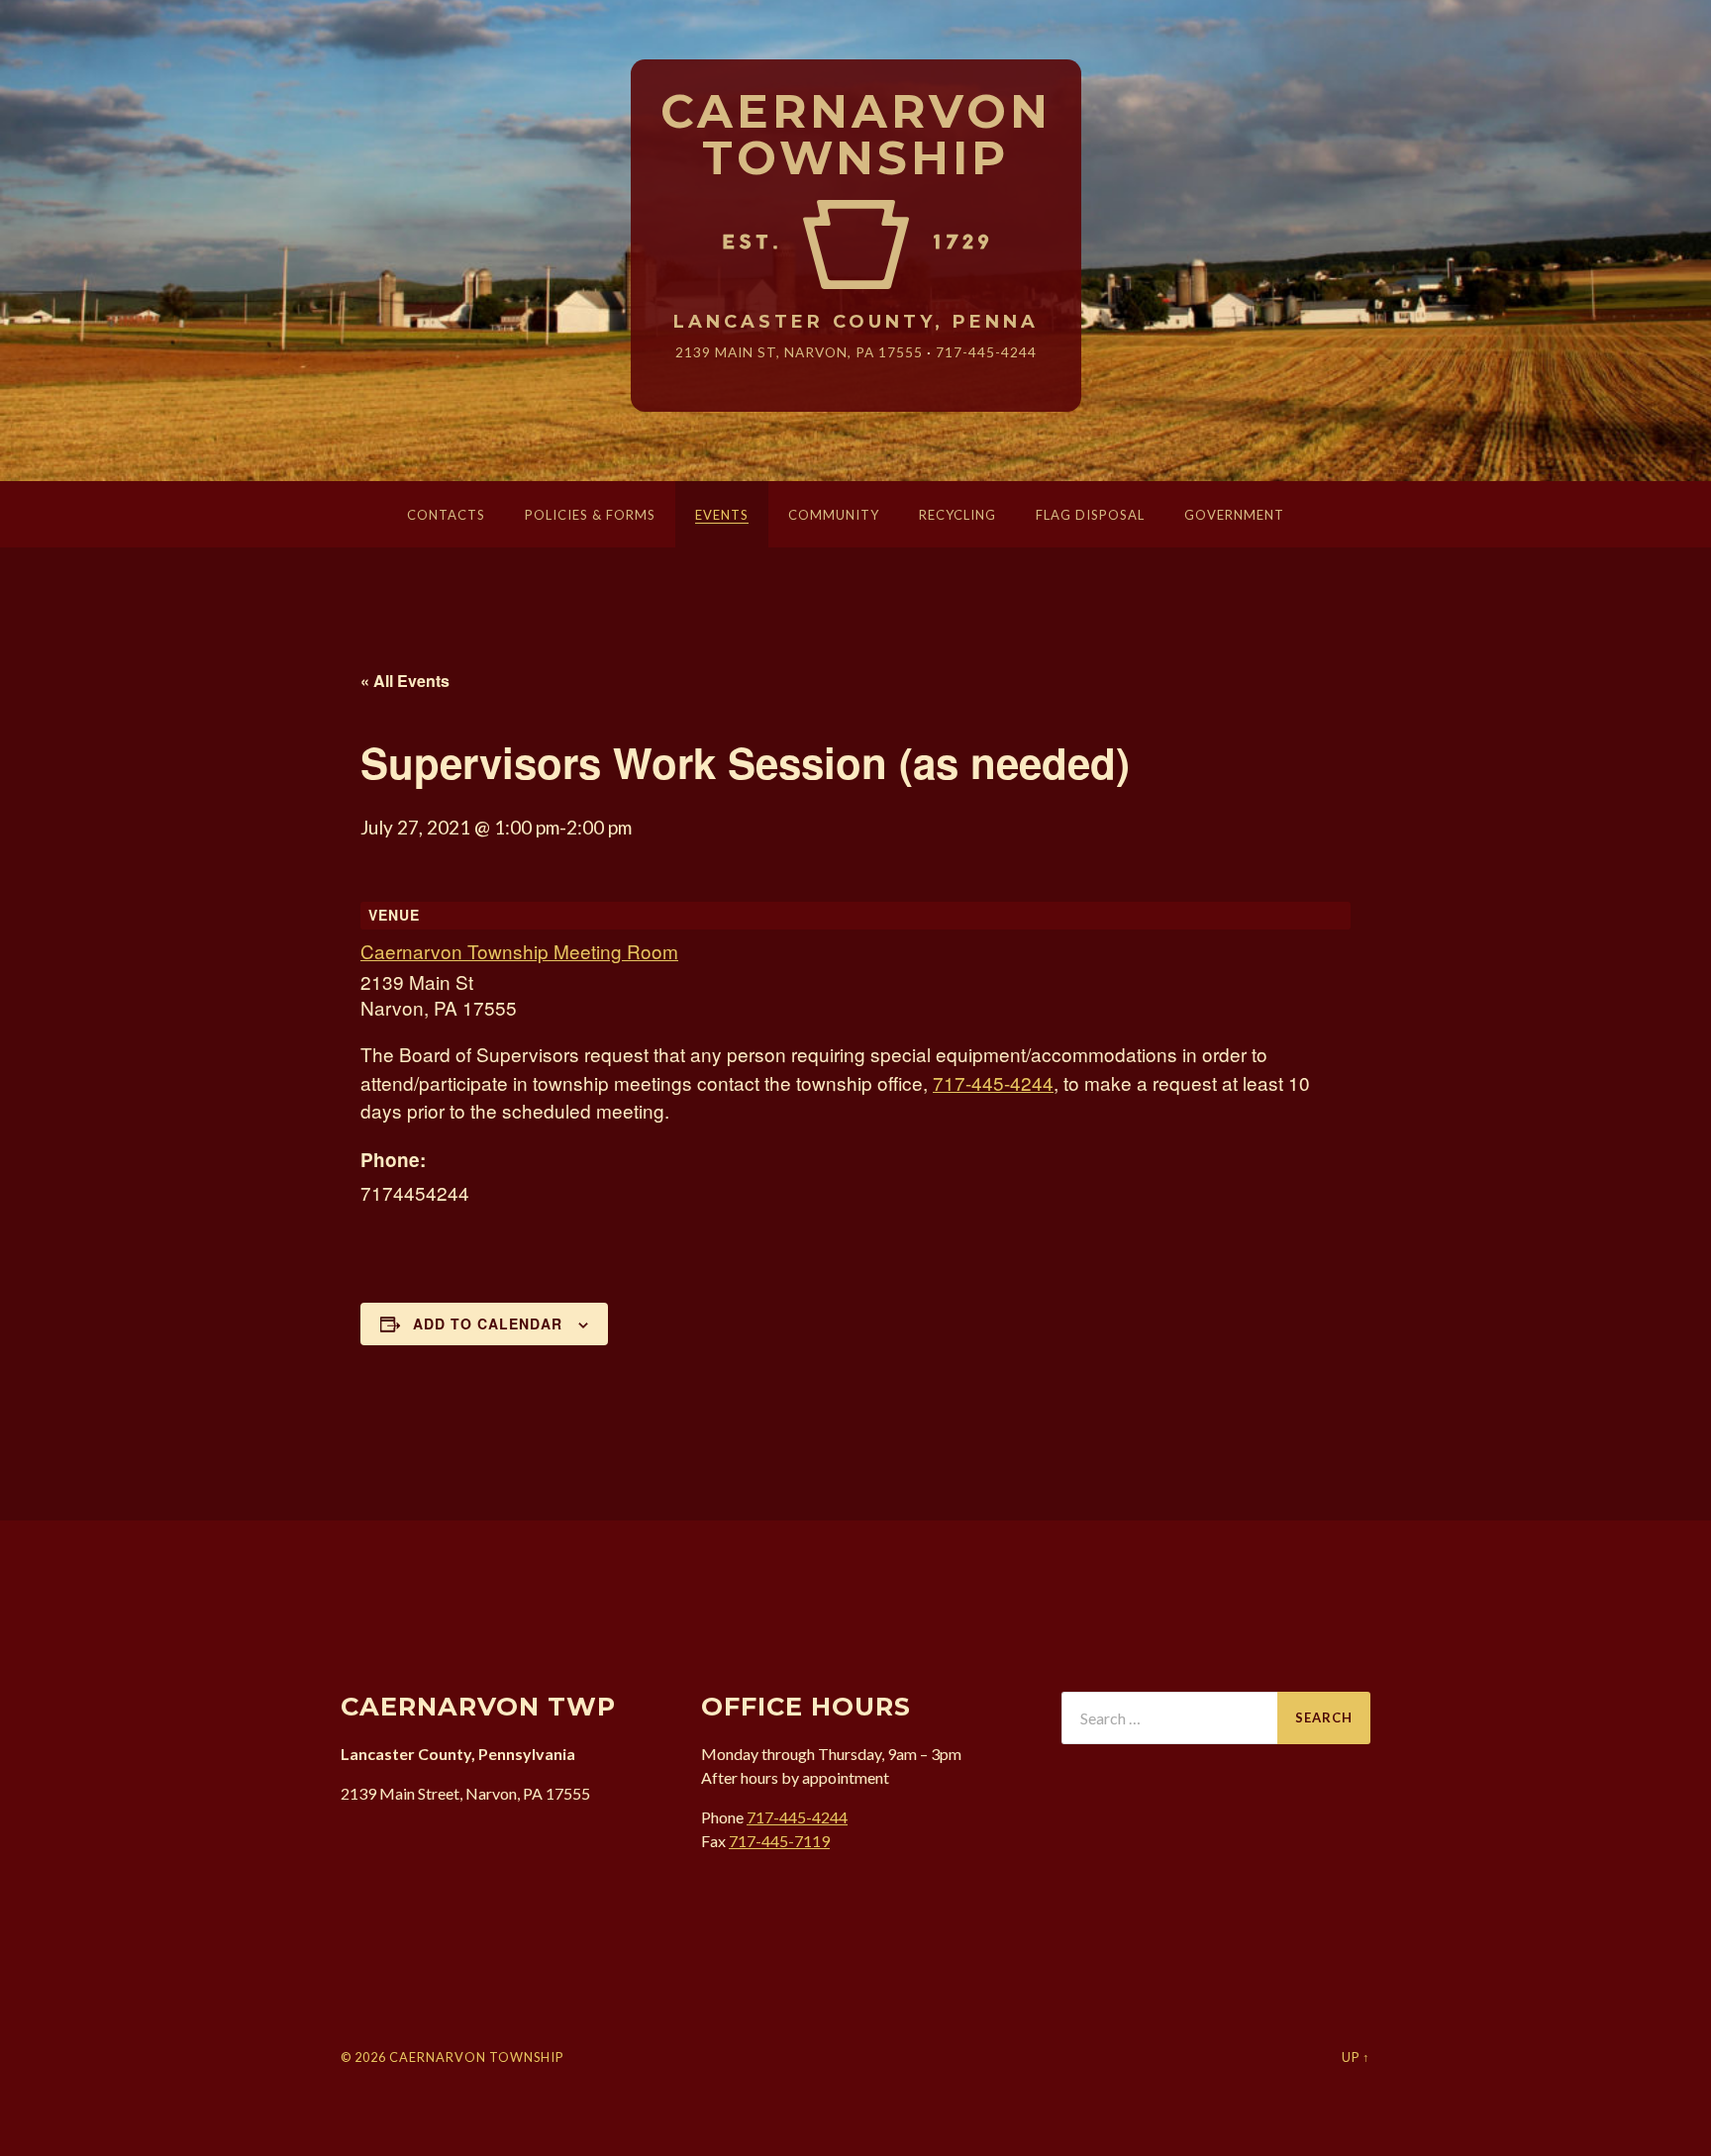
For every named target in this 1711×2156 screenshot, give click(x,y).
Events (722, 515)
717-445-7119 (779, 1841)
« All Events (405, 681)
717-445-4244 (986, 352)
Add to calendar (488, 1323)
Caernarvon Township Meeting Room (519, 951)
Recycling (957, 515)
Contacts (446, 515)
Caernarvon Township (856, 136)
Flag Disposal (1090, 515)
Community (834, 515)
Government (1234, 515)
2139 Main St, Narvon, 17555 (799, 352)
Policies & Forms (590, 515)
